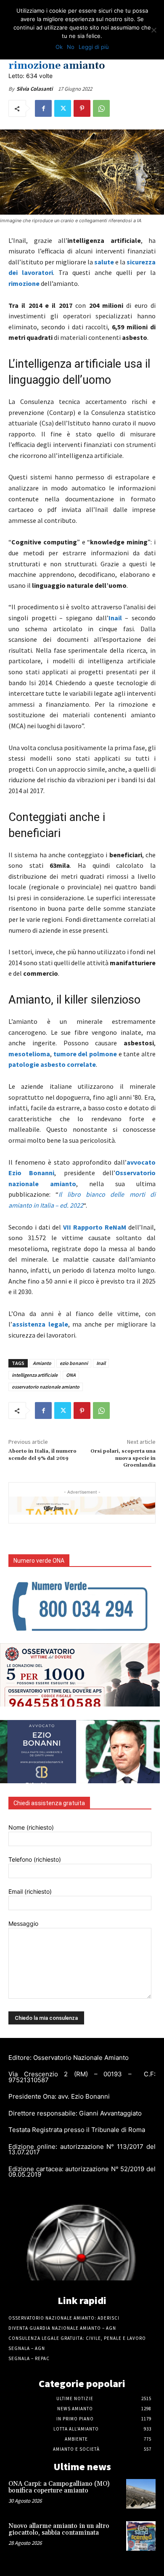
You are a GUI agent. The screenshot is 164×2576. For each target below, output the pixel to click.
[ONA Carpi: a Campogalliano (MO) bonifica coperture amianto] (141, 2494)
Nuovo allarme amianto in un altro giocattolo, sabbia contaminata (59, 2530)
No (71, 47)
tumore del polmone (85, 1054)
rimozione (25, 283)
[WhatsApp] (101, 108)
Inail (101, 1363)
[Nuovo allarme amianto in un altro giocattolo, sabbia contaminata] (141, 2536)
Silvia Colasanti (34, 89)
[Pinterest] (82, 108)
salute (105, 262)
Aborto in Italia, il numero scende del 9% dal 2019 (42, 1455)
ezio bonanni (74, 1363)
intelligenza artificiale (35, 1375)
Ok (59, 47)
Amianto (42, 1363)
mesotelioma (29, 1054)
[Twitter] (63, 108)
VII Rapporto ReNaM (95, 1227)
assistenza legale (40, 1324)
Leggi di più (94, 47)
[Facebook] (43, 108)
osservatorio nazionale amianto (46, 1387)
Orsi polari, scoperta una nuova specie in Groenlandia (123, 1458)
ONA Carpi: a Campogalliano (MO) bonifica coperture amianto (59, 2487)
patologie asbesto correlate (52, 1064)
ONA (71, 1375)
